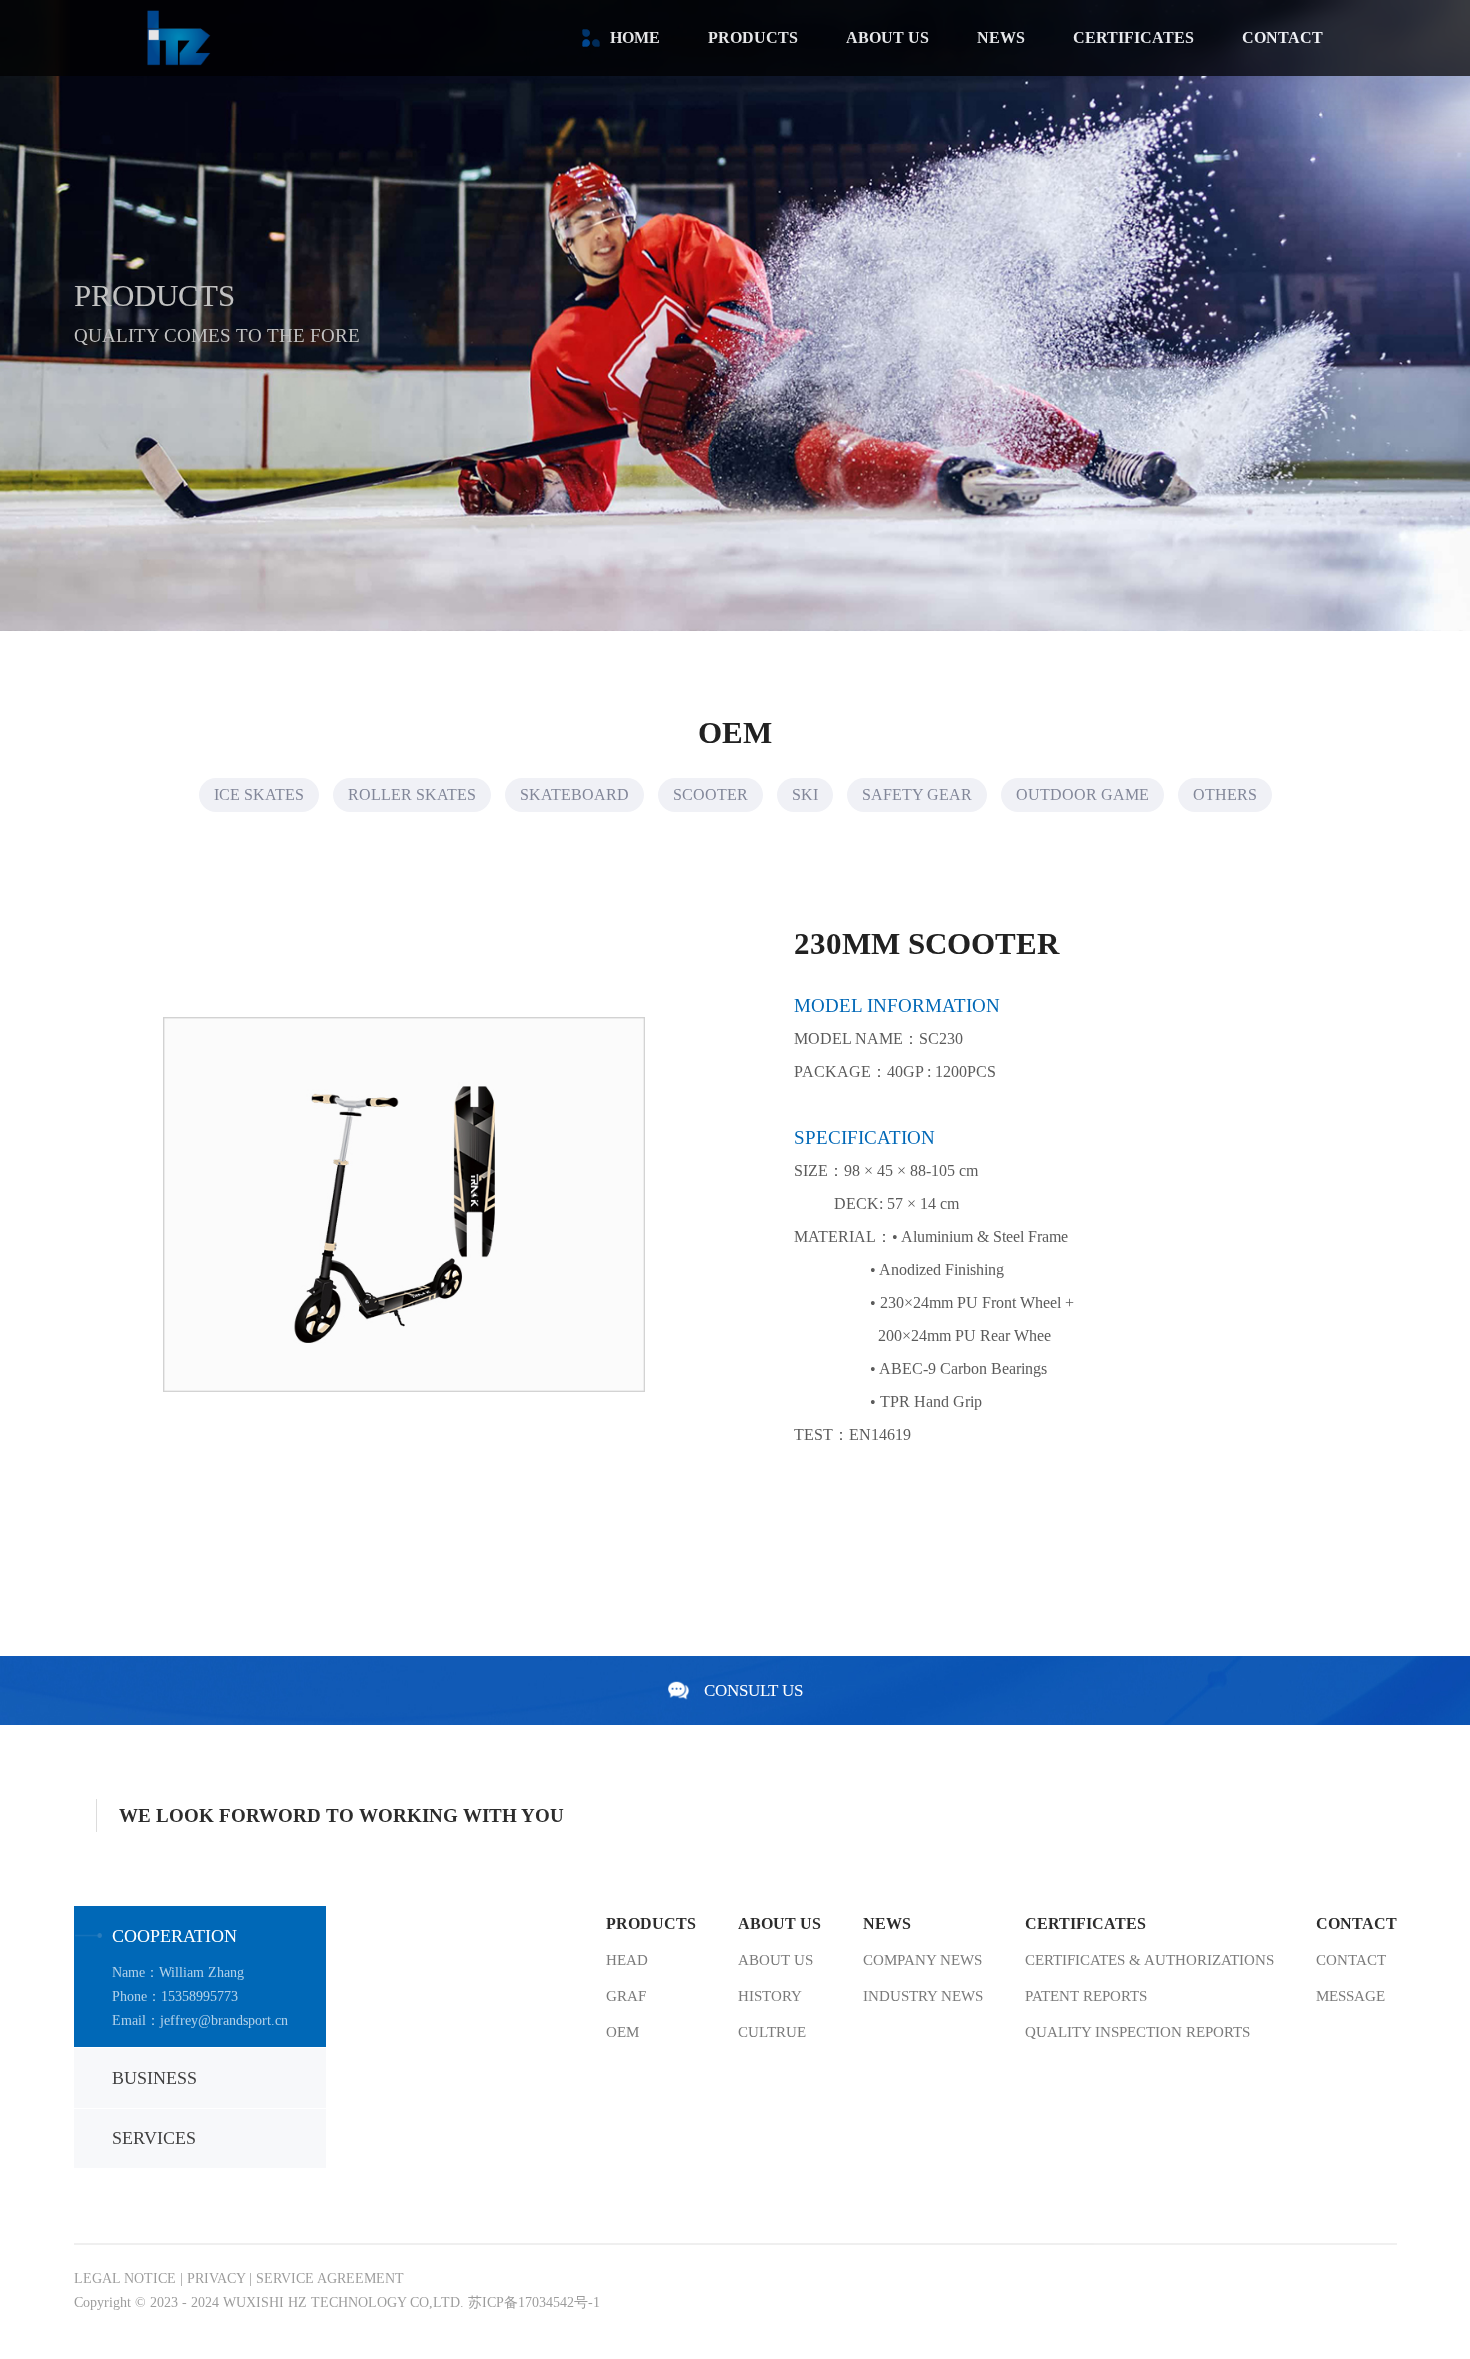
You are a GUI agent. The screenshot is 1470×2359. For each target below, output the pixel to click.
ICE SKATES (259, 794)
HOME (635, 37)
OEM (622, 2032)
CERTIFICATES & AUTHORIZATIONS (1149, 1960)
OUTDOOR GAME (1082, 794)
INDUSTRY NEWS (923, 1996)
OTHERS (1225, 794)
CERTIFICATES (1133, 37)
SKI (805, 794)
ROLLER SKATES (412, 794)
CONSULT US (753, 1690)
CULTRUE (772, 2032)
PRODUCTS (753, 37)
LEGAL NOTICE (125, 2278)
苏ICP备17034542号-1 (534, 2302)
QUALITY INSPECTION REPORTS (1137, 2032)
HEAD (627, 1960)
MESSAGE (1350, 1996)
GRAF (626, 1996)
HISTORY (770, 1996)
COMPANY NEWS (922, 1960)
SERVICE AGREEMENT (330, 2278)
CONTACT (1282, 37)
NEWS (1001, 37)
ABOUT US (887, 37)
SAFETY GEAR (917, 794)
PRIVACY (216, 2278)
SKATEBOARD (574, 794)
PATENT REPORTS (1086, 1996)
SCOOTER (710, 794)
